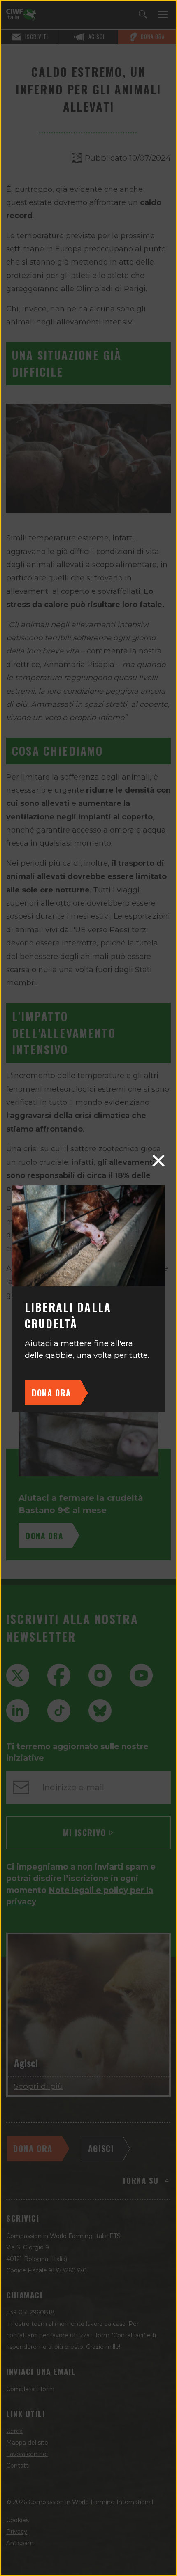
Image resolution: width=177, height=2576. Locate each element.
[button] (158, 1161)
